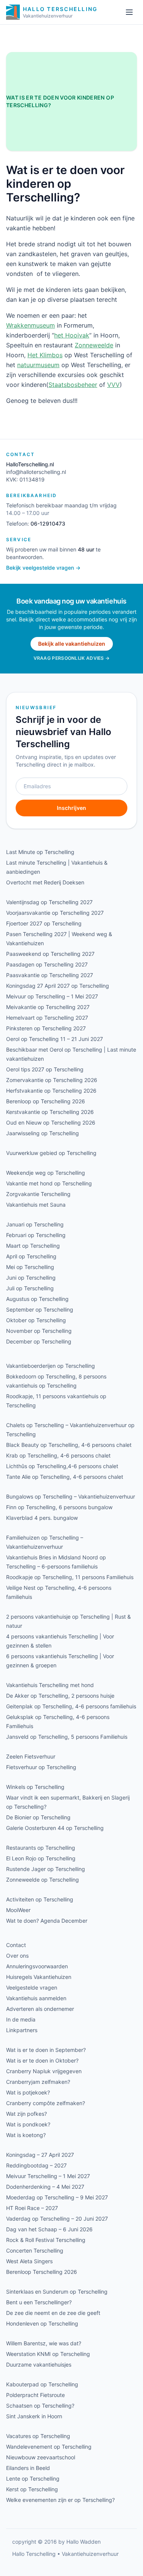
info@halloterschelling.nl (36, 472)
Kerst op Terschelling (32, 2489)
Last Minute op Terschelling (40, 852)
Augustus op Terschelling (37, 1299)
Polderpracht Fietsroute (35, 2395)
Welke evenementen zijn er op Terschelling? (60, 2500)
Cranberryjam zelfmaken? (38, 2082)
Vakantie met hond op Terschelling (49, 1183)
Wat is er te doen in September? (46, 2050)
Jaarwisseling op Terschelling (43, 1133)
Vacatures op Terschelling (38, 2436)
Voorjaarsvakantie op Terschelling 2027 (55, 913)
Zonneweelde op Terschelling (43, 1880)
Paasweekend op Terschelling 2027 (50, 954)
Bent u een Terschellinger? (39, 2302)
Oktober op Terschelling (36, 1320)
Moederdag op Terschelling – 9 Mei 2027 (57, 2197)
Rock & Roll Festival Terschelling (46, 2240)
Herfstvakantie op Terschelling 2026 (51, 1091)
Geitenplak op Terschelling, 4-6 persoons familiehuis (71, 1706)
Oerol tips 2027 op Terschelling (45, 1069)
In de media (21, 2019)
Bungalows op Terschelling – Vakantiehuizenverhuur (71, 1496)
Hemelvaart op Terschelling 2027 (47, 1018)
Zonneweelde (94, 345)
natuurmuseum (38, 365)
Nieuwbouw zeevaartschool (41, 2457)
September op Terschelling (40, 1309)
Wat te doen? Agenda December (47, 1921)
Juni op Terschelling (31, 1278)
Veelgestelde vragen (32, 1987)
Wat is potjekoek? (28, 2092)
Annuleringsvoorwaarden (37, 1966)
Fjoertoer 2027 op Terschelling (44, 923)
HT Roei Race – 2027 (32, 2208)
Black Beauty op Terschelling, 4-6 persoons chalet (69, 1445)
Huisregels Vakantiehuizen (39, 1977)
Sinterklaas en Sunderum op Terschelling (57, 2292)
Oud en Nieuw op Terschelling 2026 (51, 1122)
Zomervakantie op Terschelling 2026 (52, 1080)
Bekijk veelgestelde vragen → (43, 568)
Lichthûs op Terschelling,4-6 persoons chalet (62, 1466)
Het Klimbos (45, 355)
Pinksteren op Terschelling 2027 (46, 1028)
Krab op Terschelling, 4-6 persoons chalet (58, 1455)
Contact (16, 1945)
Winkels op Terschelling (35, 1787)
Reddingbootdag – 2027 (36, 2165)
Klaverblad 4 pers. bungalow (42, 1518)
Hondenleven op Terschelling (42, 2323)
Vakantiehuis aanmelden (36, 1998)
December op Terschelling (39, 1341)
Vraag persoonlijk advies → (72, 658)
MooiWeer (18, 1910)
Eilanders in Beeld (28, 2468)
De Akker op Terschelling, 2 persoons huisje (60, 1696)
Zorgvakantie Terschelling (38, 1194)
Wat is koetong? (26, 2135)
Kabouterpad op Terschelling (42, 2384)
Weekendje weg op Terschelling (46, 1173)
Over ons (17, 1956)
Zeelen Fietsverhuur (31, 1756)
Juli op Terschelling (30, 1288)
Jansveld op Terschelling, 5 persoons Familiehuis (67, 1737)
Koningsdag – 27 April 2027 (40, 2155)
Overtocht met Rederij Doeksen (45, 882)
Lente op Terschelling (33, 2479)
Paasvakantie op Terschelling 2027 (50, 975)
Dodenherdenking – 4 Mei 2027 (45, 2187)
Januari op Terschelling (35, 1224)
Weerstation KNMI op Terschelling (48, 2354)
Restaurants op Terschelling (41, 1848)
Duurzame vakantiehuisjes (39, 2365)
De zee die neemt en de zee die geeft (53, 2313)
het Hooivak (72, 335)
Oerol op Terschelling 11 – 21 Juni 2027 (55, 1039)
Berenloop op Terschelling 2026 (46, 1101)
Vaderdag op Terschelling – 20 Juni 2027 (57, 2219)
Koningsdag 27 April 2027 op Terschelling (58, 986)
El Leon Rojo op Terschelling (41, 1858)
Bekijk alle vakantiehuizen (72, 644)
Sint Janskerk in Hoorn (34, 2416)
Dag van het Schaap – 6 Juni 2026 (49, 2229)
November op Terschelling (39, 1331)
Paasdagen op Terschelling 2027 (47, 964)
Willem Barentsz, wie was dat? (44, 2343)
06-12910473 (48, 524)
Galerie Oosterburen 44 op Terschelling (55, 1828)
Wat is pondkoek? (28, 2124)
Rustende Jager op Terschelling (46, 1869)
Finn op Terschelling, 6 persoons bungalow (59, 1507)
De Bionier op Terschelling (38, 1817)
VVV (113, 385)
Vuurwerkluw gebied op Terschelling (51, 1153)
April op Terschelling (31, 1256)
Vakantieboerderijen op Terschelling (51, 1366)
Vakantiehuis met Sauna (36, 1205)
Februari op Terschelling (36, 1235)
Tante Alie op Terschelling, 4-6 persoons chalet (65, 1477)
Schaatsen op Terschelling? (40, 2406)
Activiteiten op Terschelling (40, 1899)
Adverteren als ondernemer (40, 2009)
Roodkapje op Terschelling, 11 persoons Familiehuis (70, 1577)
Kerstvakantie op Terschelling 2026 (50, 1112)
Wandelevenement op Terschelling (49, 2447)
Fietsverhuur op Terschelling (41, 1767)
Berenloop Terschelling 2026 (42, 2272)
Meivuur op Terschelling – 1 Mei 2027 (52, 996)
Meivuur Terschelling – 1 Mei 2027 (48, 2176)
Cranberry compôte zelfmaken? (46, 2103)
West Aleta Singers (29, 2261)
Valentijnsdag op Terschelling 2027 (49, 902)
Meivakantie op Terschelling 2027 (48, 1007)
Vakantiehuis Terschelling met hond (50, 1685)
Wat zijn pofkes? (27, 2114)
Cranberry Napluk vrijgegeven (44, 2071)
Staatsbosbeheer (73, 385)
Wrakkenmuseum (31, 325)
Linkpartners (22, 2030)
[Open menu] (129, 12)
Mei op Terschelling (30, 1267)
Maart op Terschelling (33, 1246)
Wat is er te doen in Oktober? (42, 2060)
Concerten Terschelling (35, 2250)
